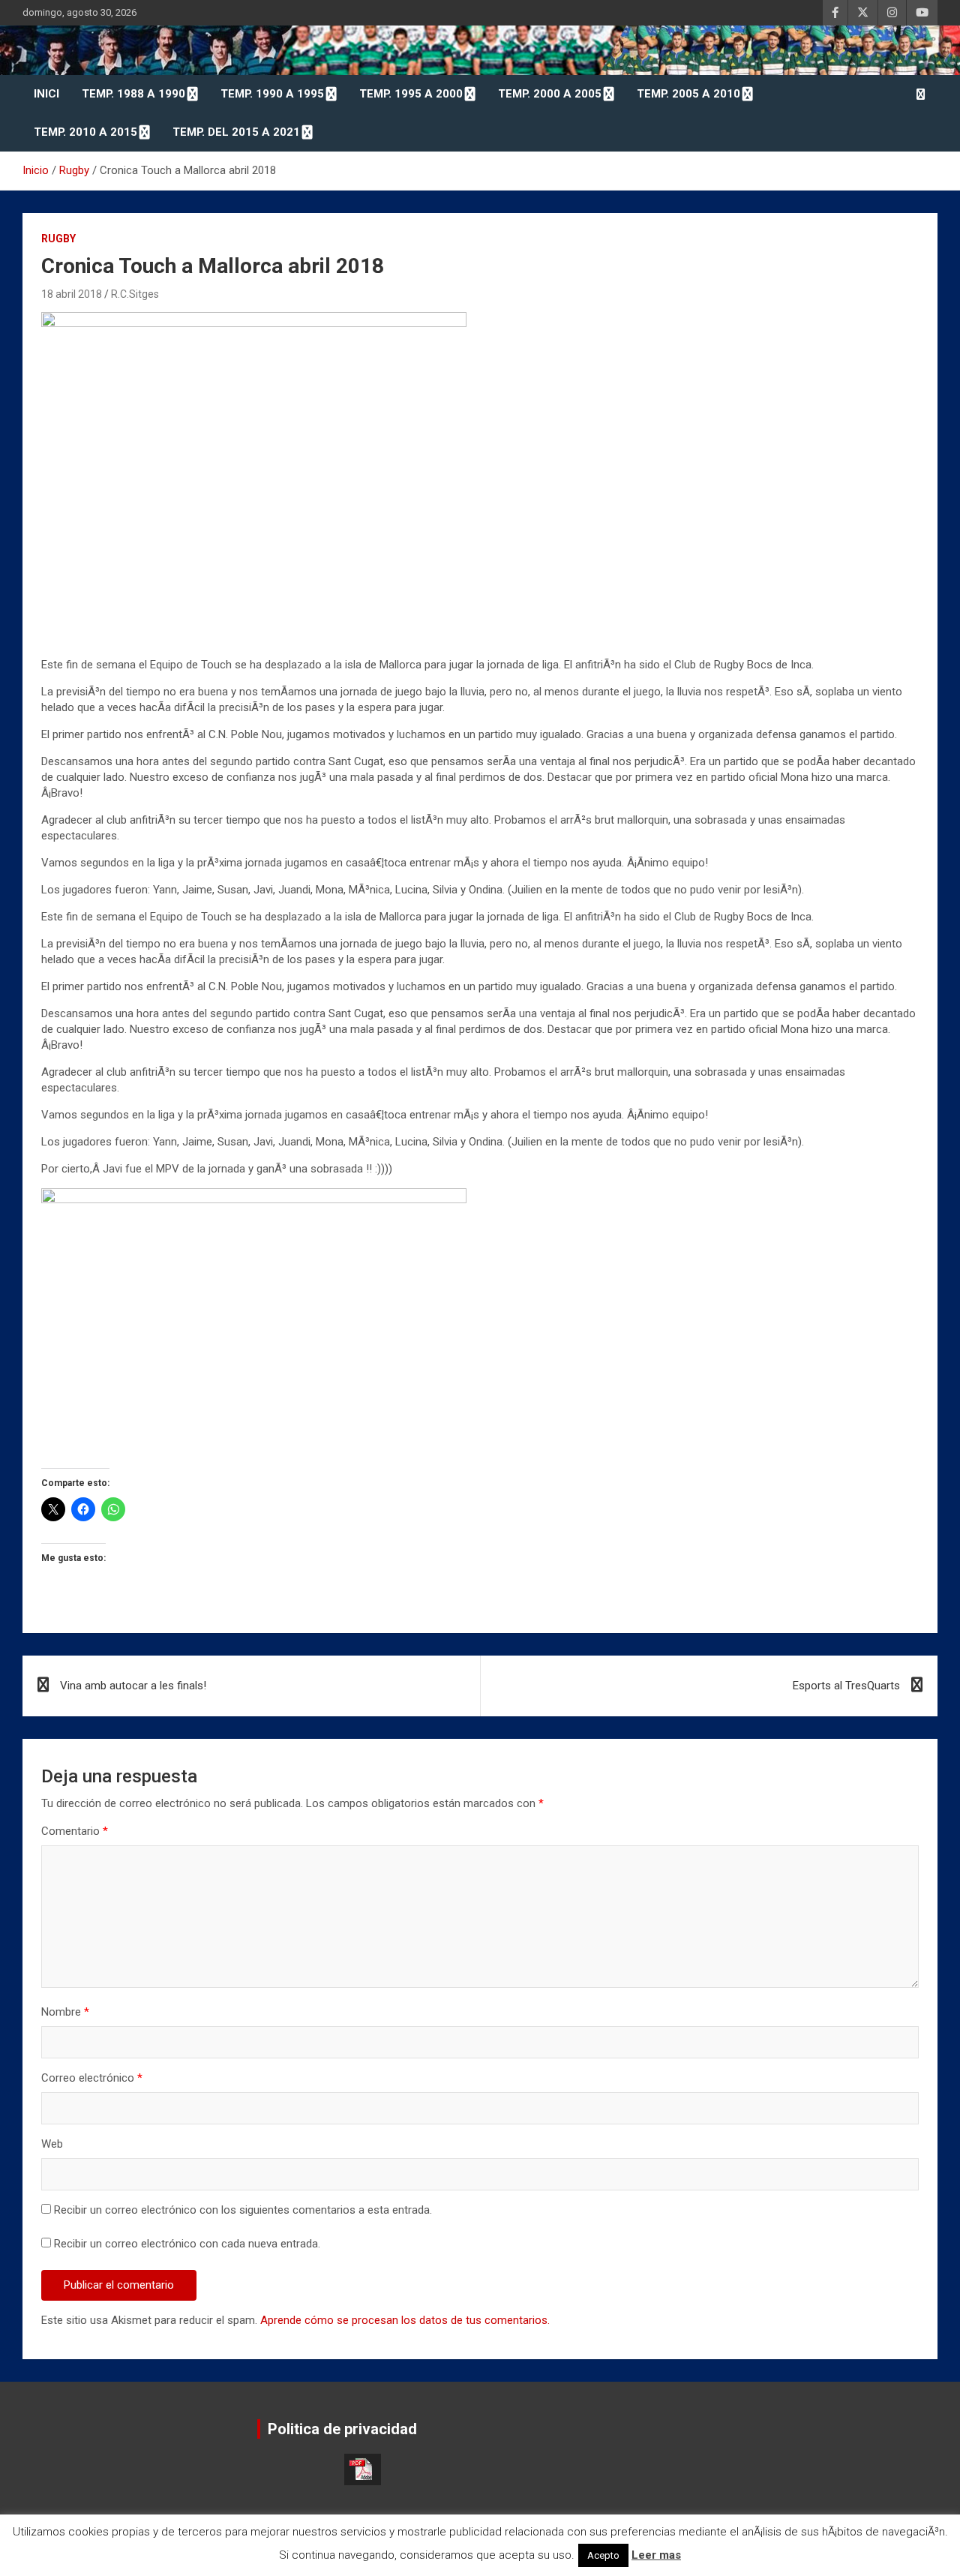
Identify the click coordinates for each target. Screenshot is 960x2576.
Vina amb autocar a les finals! (133, 1686)
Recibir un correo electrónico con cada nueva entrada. (187, 2244)
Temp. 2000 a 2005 (550, 94)
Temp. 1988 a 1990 (133, 94)
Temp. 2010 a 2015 (85, 132)
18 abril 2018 (72, 294)
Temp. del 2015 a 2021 (236, 132)
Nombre (65, 2012)
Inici (46, 94)
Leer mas (656, 2555)
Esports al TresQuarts (846, 1686)
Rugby (58, 239)
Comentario (75, 1831)
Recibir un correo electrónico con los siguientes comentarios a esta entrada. (243, 2210)
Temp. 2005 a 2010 (688, 94)
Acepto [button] (603, 2555)
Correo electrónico (92, 2078)
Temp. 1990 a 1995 (272, 94)
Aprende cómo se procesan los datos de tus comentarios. (405, 2320)
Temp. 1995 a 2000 (411, 94)
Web (52, 2144)
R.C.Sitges (135, 294)
